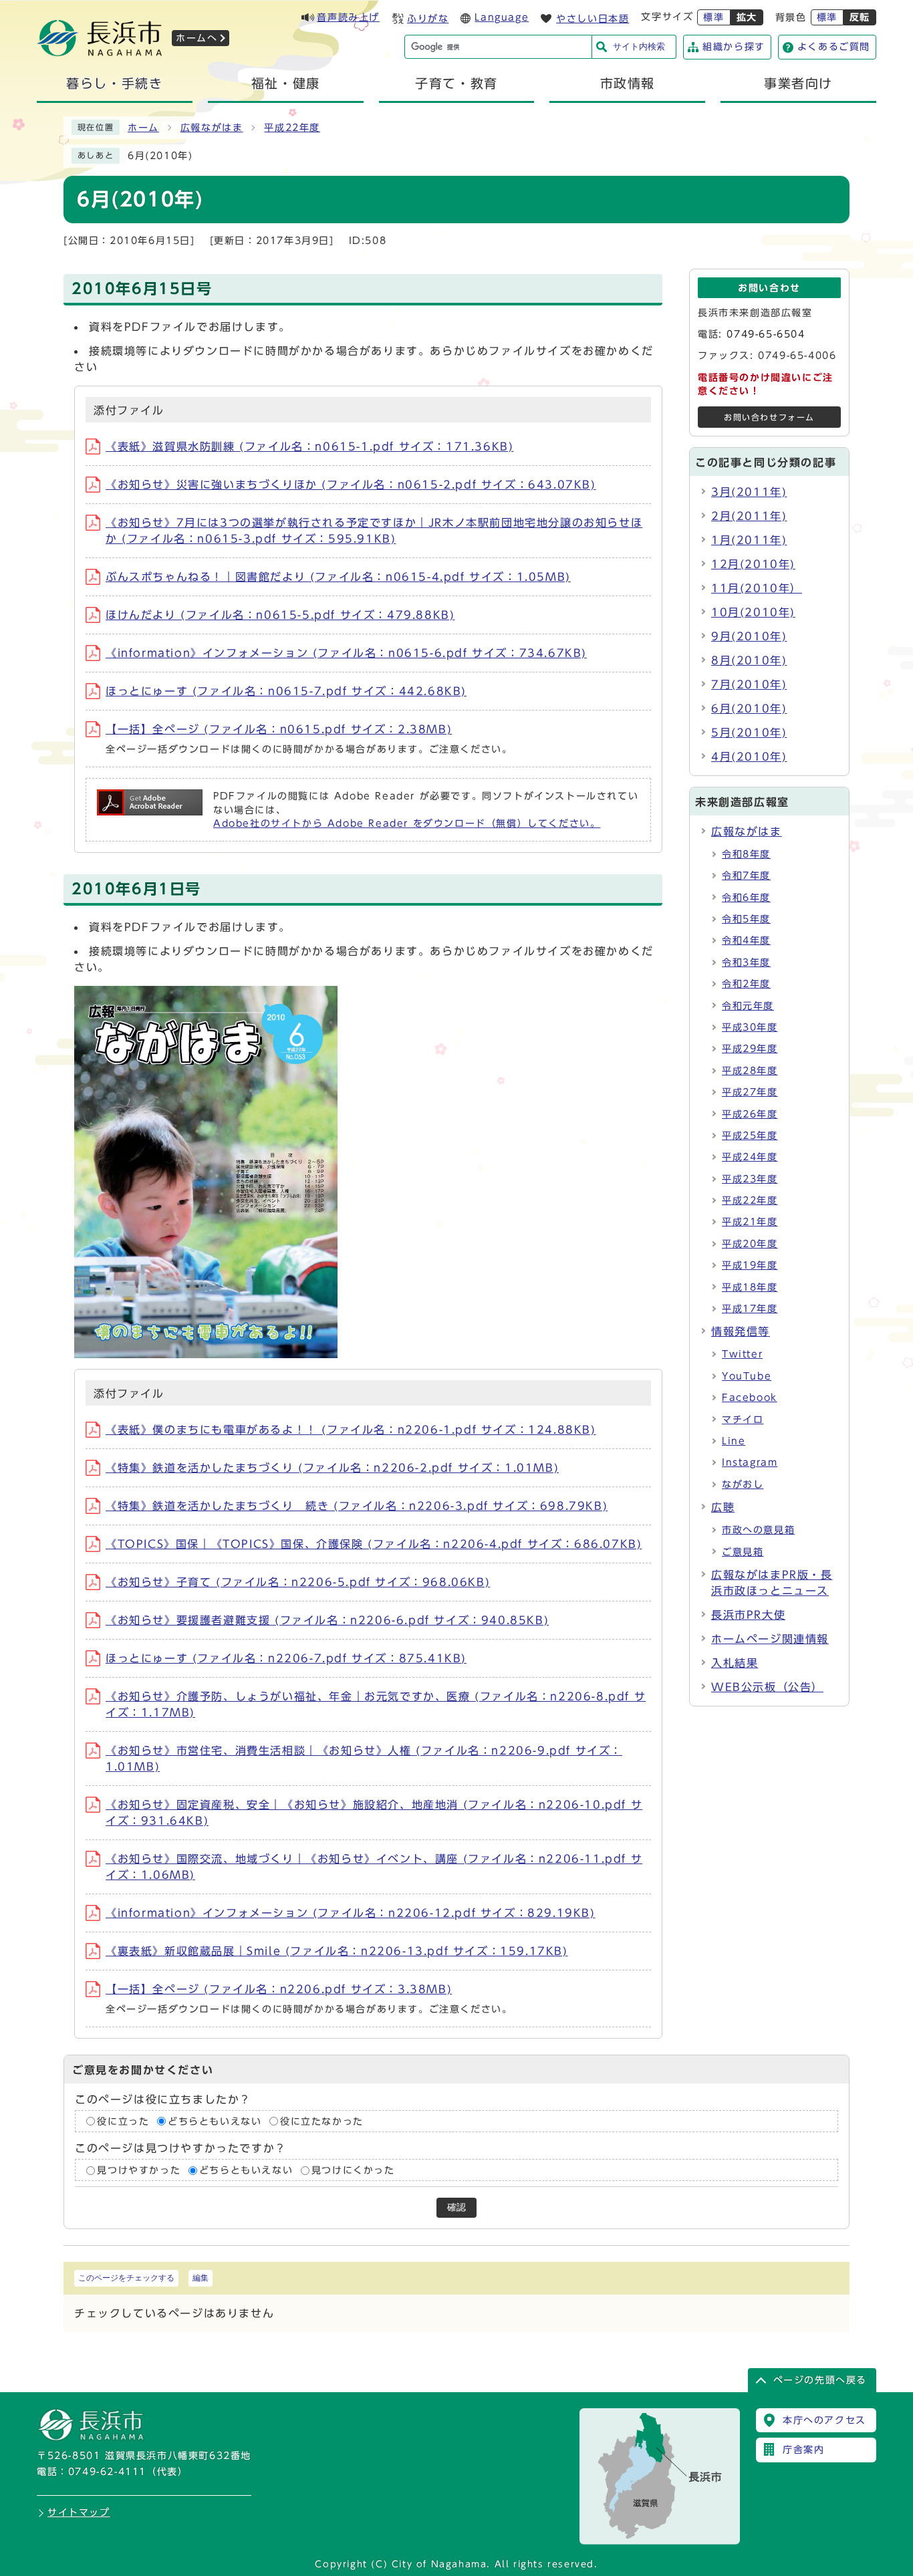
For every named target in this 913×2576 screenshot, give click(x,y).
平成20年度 (750, 1244)
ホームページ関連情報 (770, 1639)
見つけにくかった (353, 2170)
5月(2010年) (749, 733)
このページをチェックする (126, 2278)
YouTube (747, 1376)
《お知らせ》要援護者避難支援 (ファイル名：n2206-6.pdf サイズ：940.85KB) (327, 1620)
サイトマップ (79, 2513)
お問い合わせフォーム (769, 417)
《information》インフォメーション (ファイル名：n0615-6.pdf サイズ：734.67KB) (346, 653)
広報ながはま (212, 128)
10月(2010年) (753, 612)
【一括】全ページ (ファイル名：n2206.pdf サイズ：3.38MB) (279, 1989)
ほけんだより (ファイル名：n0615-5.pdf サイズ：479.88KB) (280, 615)
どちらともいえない (215, 2121)
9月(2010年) (749, 636)
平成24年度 (750, 1157)
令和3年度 (746, 962)
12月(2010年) (753, 564)
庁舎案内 (803, 2450)
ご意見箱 (743, 1552)
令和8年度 (746, 854)
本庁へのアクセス (824, 2420)
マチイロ (743, 1420)
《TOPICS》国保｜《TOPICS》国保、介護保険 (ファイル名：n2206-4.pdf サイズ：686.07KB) (374, 1544)
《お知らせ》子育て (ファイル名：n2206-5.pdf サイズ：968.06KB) (298, 1582)
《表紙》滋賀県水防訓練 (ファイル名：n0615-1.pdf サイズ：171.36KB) (309, 446)
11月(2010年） (757, 588)
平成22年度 (292, 128)
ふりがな (428, 19)
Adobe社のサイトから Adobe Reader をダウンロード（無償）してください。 (407, 823)
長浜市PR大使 (748, 1615)
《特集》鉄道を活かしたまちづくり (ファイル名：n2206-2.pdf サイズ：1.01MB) (332, 1468)
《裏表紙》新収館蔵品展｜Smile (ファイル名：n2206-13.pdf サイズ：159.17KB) (337, 1951)
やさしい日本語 (593, 19)
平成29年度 (750, 1049)
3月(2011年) (749, 492)
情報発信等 (741, 1331)
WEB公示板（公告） (767, 1687)
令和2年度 (746, 984)
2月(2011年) (749, 516)
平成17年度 (750, 1309)
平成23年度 (750, 1179)
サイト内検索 (639, 46)
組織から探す (734, 47)
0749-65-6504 (766, 334)
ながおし (743, 1485)
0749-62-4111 (107, 2472)
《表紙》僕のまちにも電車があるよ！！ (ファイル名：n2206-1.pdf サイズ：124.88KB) (351, 1430)
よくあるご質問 (834, 47)
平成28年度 (750, 1071)
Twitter (742, 1354)
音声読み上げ (348, 17)
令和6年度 (746, 898)
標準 (713, 17)
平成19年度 (750, 1265)
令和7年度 (746, 876)
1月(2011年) (749, 540)
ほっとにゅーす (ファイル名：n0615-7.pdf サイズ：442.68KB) (286, 691)
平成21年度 (750, 1222)
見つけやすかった (139, 2170)
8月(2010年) (749, 660)
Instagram (750, 1462)
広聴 (723, 1507)
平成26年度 (750, 1114)
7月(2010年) (749, 684)
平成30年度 (750, 1027)
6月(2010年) (749, 709)
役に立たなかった (322, 2121)
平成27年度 (750, 1092)
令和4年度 (746, 940)
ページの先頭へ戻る (820, 2380)
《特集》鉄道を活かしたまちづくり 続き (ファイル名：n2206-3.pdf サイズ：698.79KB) (357, 1506)
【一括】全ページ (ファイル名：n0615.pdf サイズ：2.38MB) (279, 729)
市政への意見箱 (758, 1530)
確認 (456, 2207)
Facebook (750, 1398)
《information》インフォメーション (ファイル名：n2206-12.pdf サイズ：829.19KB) (351, 1913)
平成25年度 (750, 1136)
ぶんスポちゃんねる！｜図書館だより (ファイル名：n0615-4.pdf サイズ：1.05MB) (338, 577)
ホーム (143, 128)
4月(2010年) (749, 757)
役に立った (123, 2121)
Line (734, 1441)
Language (502, 17)
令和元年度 (748, 1006)
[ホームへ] (100, 52)
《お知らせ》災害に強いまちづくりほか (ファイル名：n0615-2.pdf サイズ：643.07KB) (351, 485)
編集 (201, 2278)
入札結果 (735, 1663)
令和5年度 (746, 919)
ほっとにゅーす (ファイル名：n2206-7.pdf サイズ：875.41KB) (286, 1658)
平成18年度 (750, 1287)
